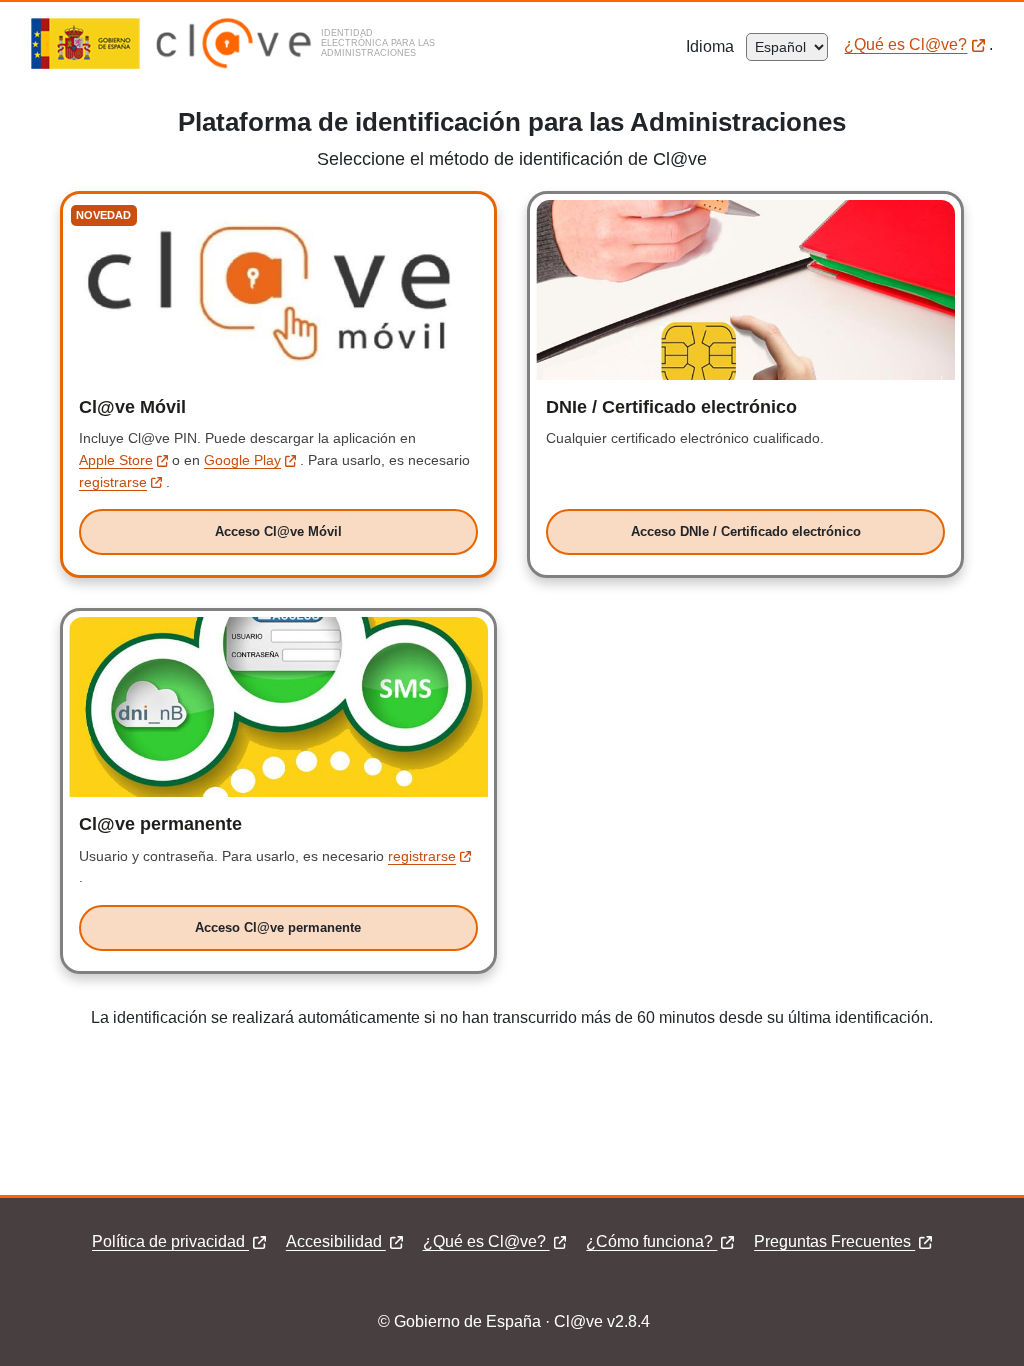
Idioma (716, 46)
